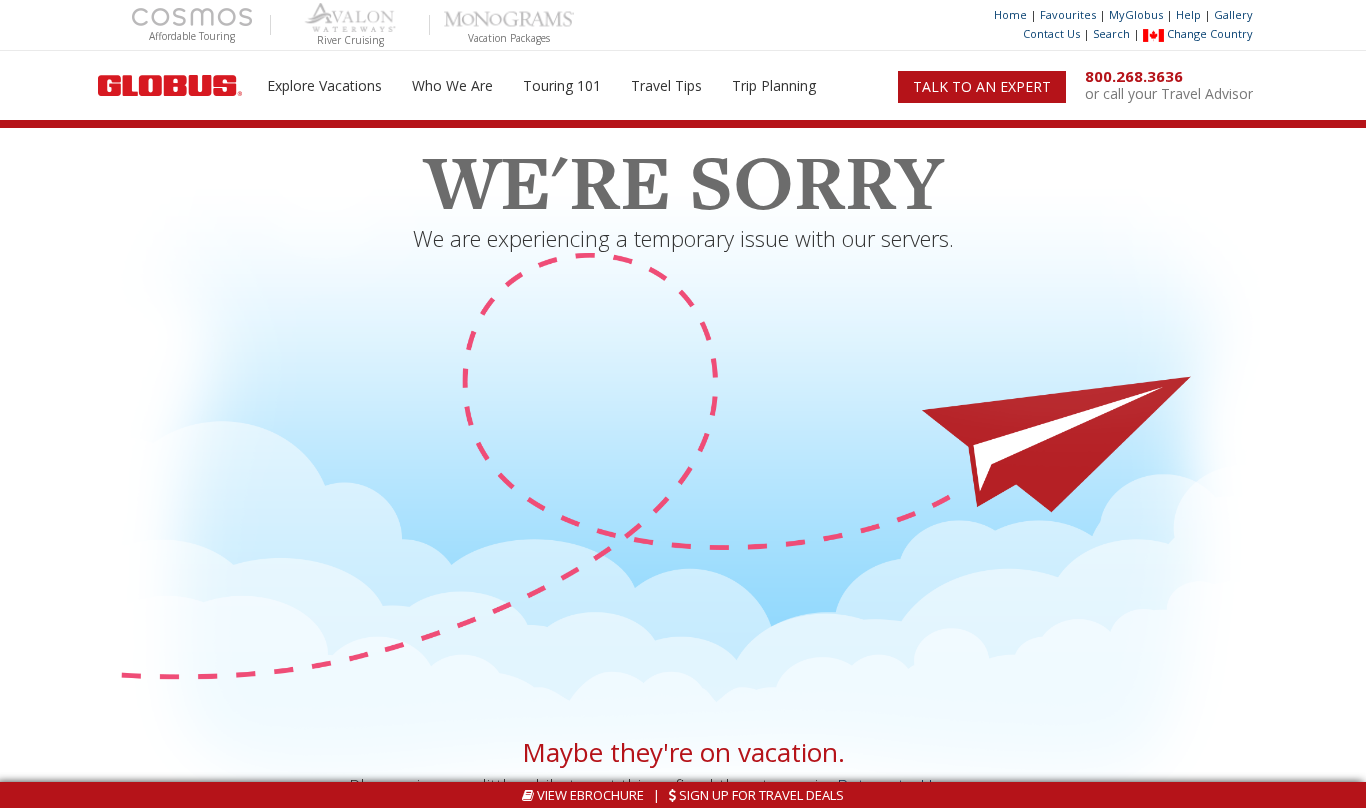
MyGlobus (1136, 14)
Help (1188, 14)
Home (1010, 14)
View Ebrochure (589, 795)
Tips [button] (666, 85)
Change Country (1208, 33)
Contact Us (1051, 33)
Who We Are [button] (452, 85)
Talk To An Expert (982, 86)
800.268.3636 (1134, 76)
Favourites (1068, 14)
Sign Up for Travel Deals (760, 795)
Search (1111, 33)
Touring (562, 85)
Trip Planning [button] (774, 85)
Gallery (1233, 14)
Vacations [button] (324, 85)
